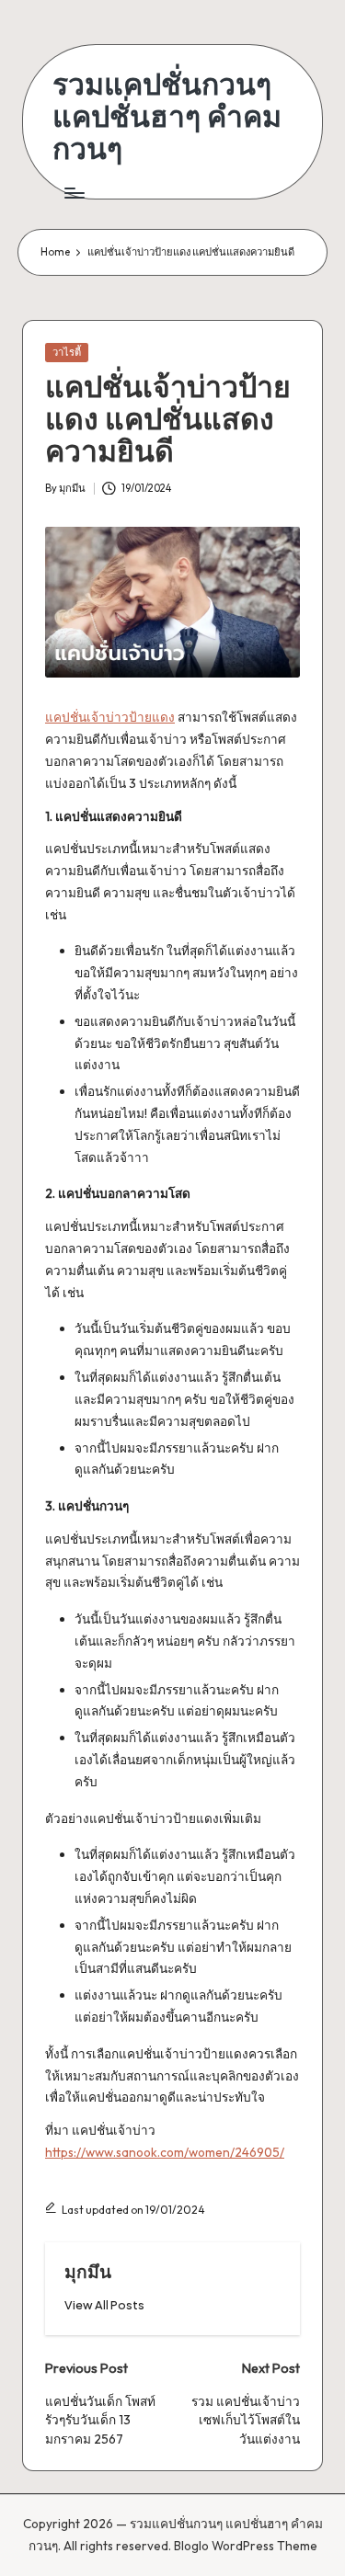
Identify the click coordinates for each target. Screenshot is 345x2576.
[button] (104, 2305)
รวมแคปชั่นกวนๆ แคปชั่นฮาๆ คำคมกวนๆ (167, 117)
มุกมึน (88, 2272)
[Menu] (74, 194)
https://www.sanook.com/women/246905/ (165, 2152)
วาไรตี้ (67, 352)
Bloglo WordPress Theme (246, 2546)
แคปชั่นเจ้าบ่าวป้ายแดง (110, 717)
